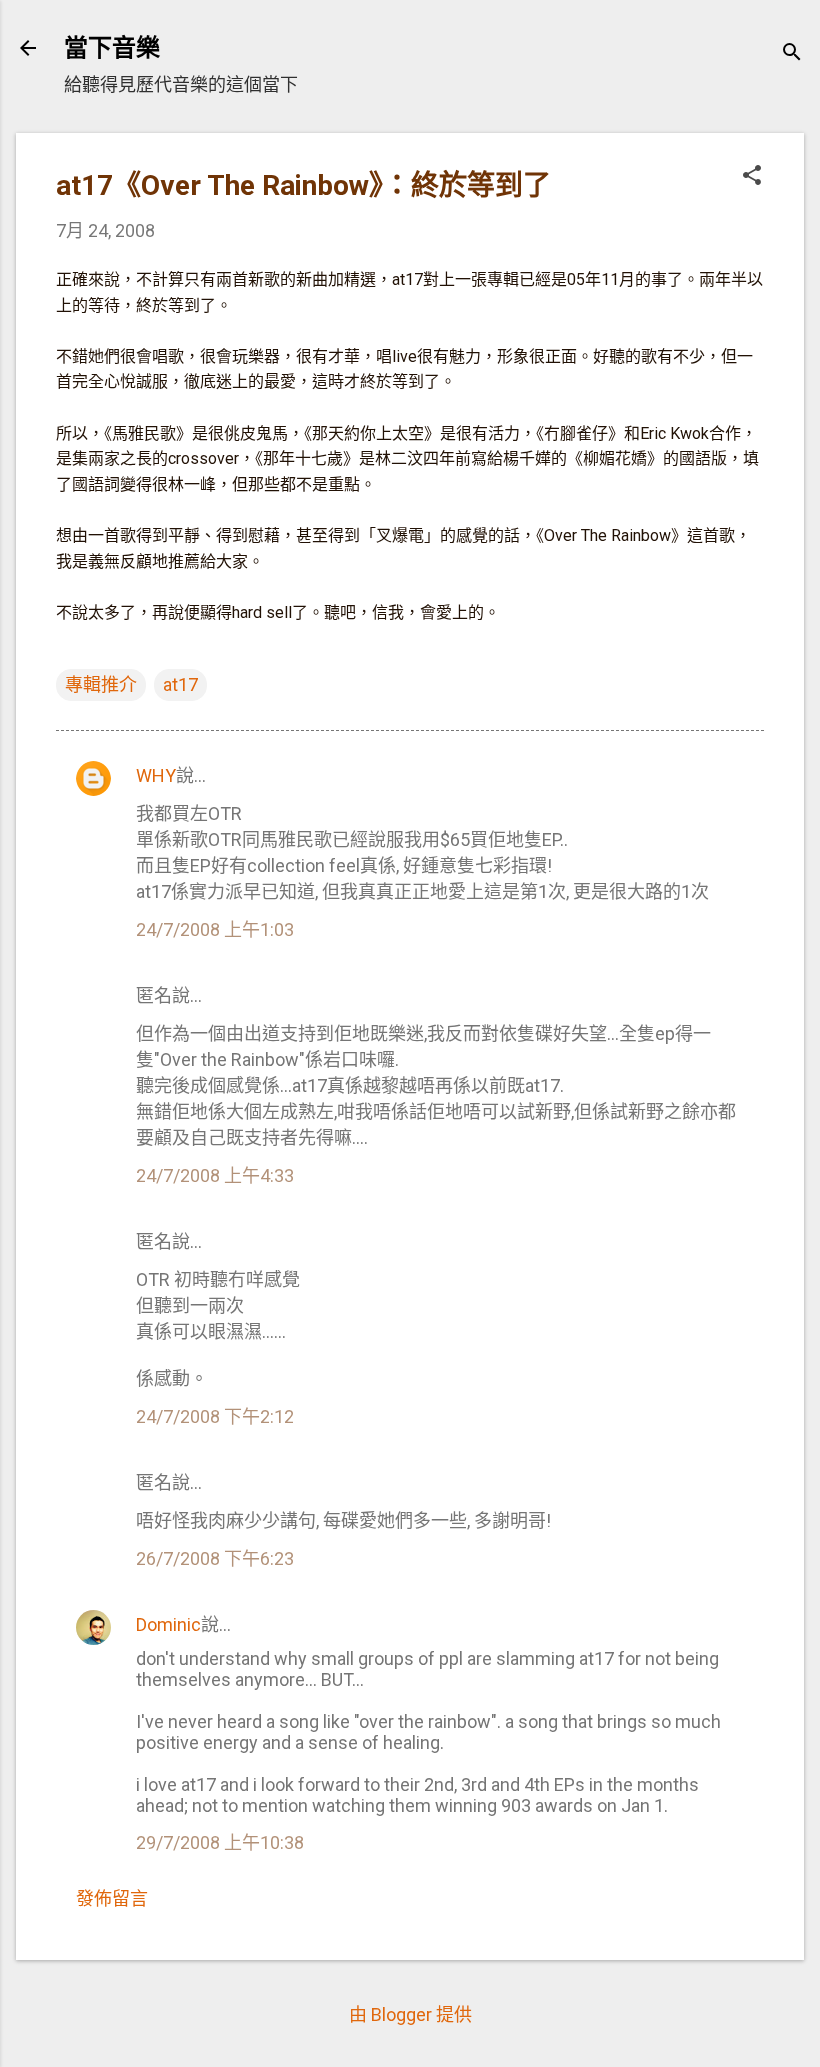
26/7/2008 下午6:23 (215, 1558)
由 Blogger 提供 (410, 2014)
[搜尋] (792, 54)
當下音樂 (112, 48)
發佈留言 (112, 1898)
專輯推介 (101, 684)
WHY (156, 775)
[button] (752, 177)
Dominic (168, 1624)
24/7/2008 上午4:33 (215, 1175)
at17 (180, 684)
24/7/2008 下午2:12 (215, 1416)
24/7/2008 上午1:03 (215, 929)
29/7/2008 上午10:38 (220, 1842)
